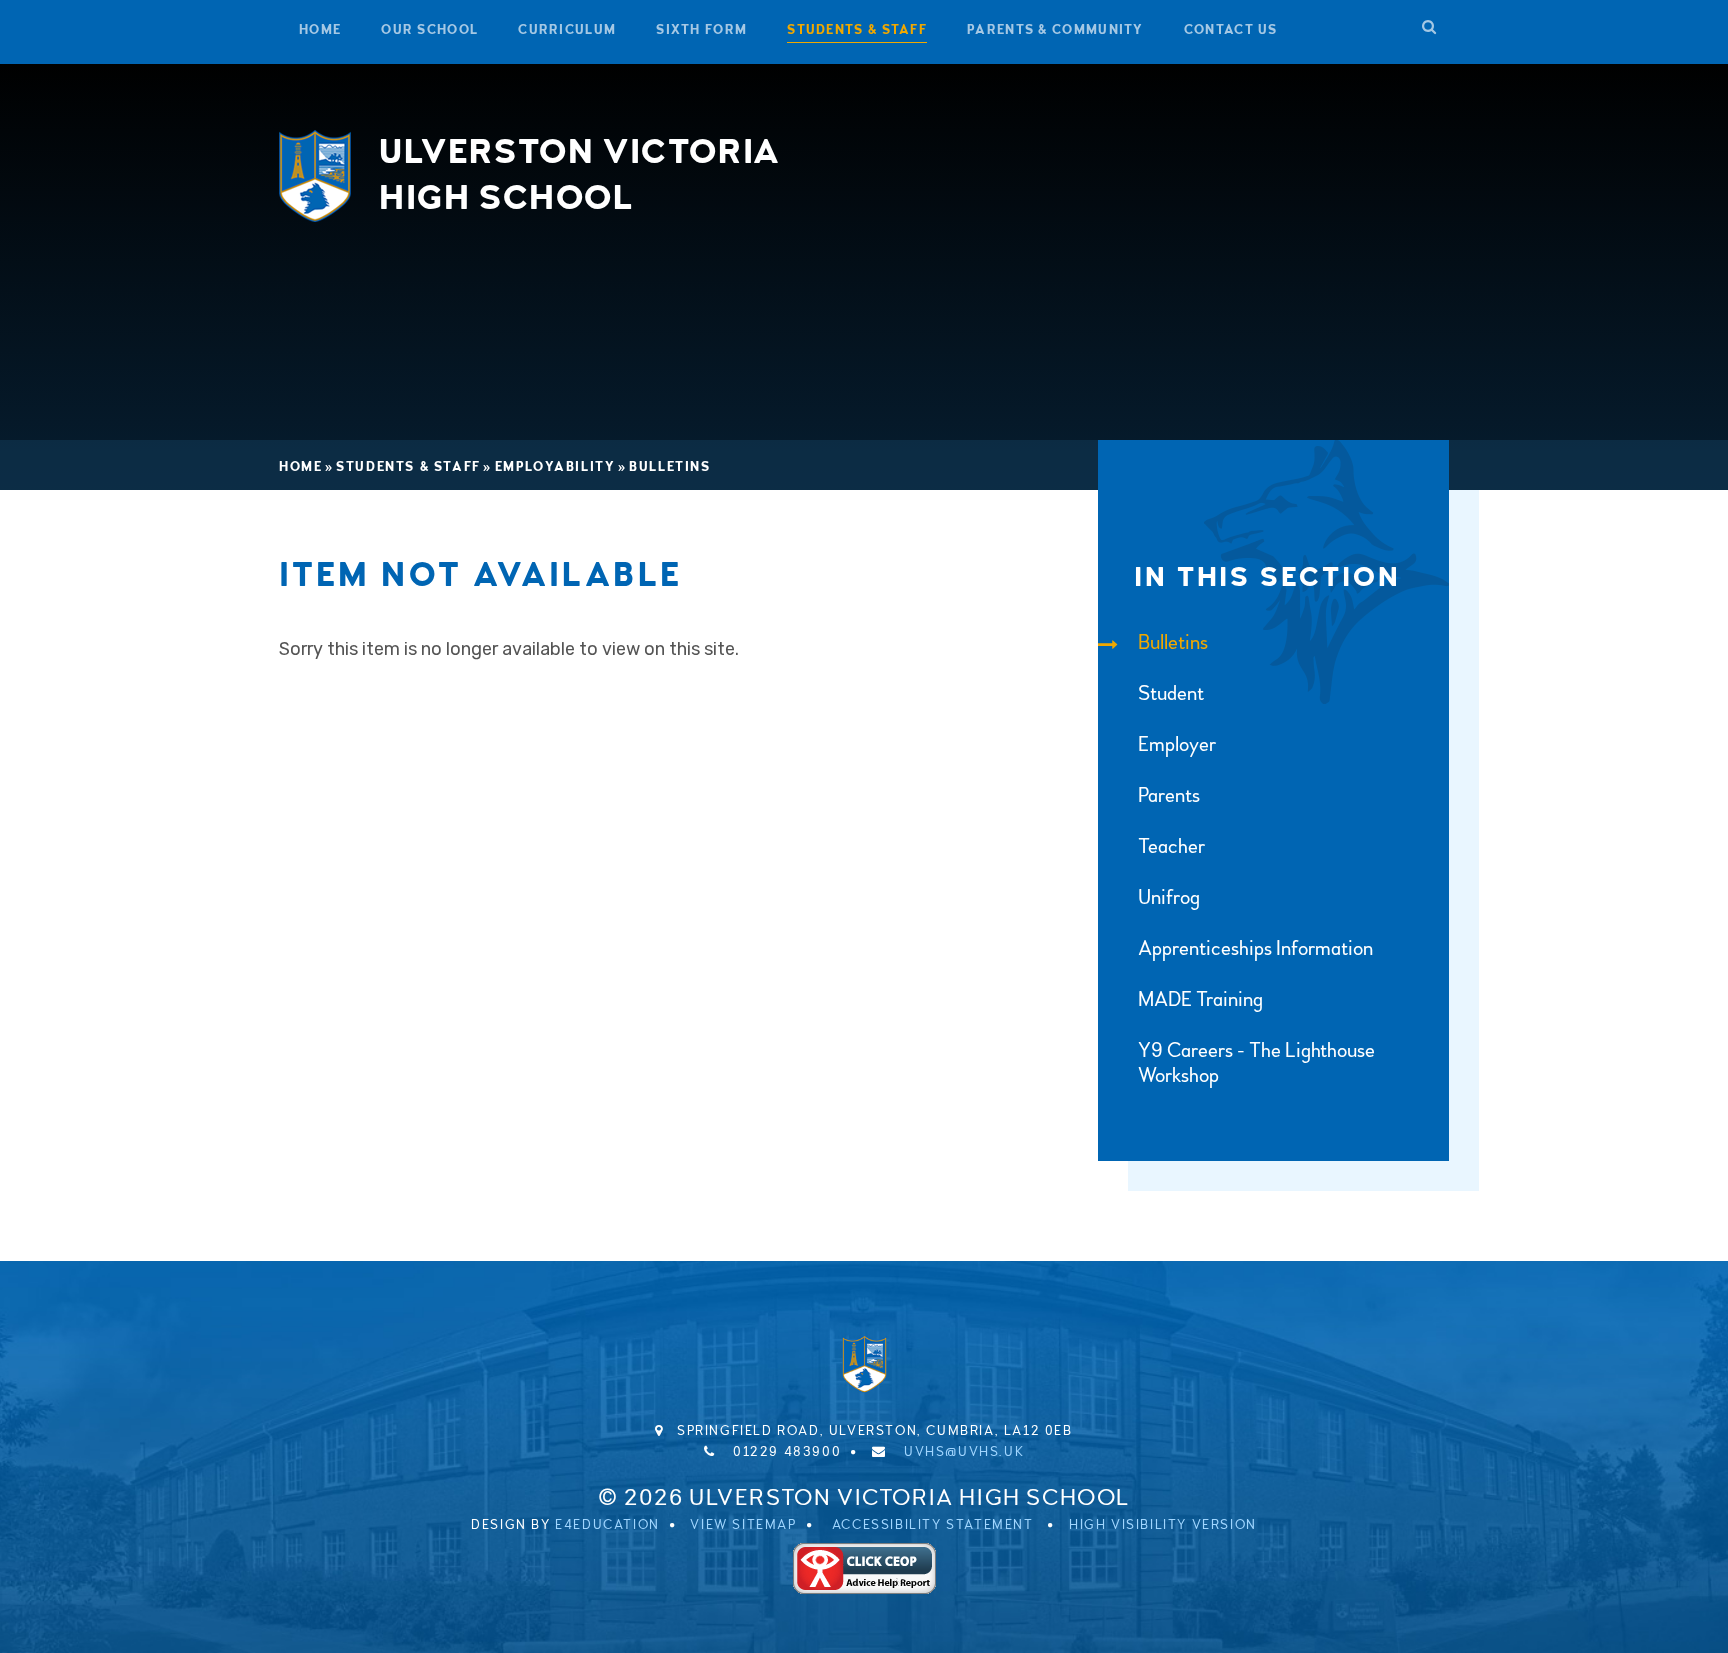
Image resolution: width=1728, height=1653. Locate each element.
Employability (555, 467)
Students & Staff (408, 467)
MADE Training (1200, 999)
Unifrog (1169, 897)
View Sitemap (743, 1525)
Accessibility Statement (933, 1525)
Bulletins (669, 467)
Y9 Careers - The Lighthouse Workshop (1256, 1063)
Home (300, 467)
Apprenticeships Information (1255, 948)
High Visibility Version (1163, 1525)
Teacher (1171, 846)
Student (1171, 693)
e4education (607, 1525)
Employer (1177, 744)
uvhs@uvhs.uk (964, 1452)
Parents (1169, 795)
